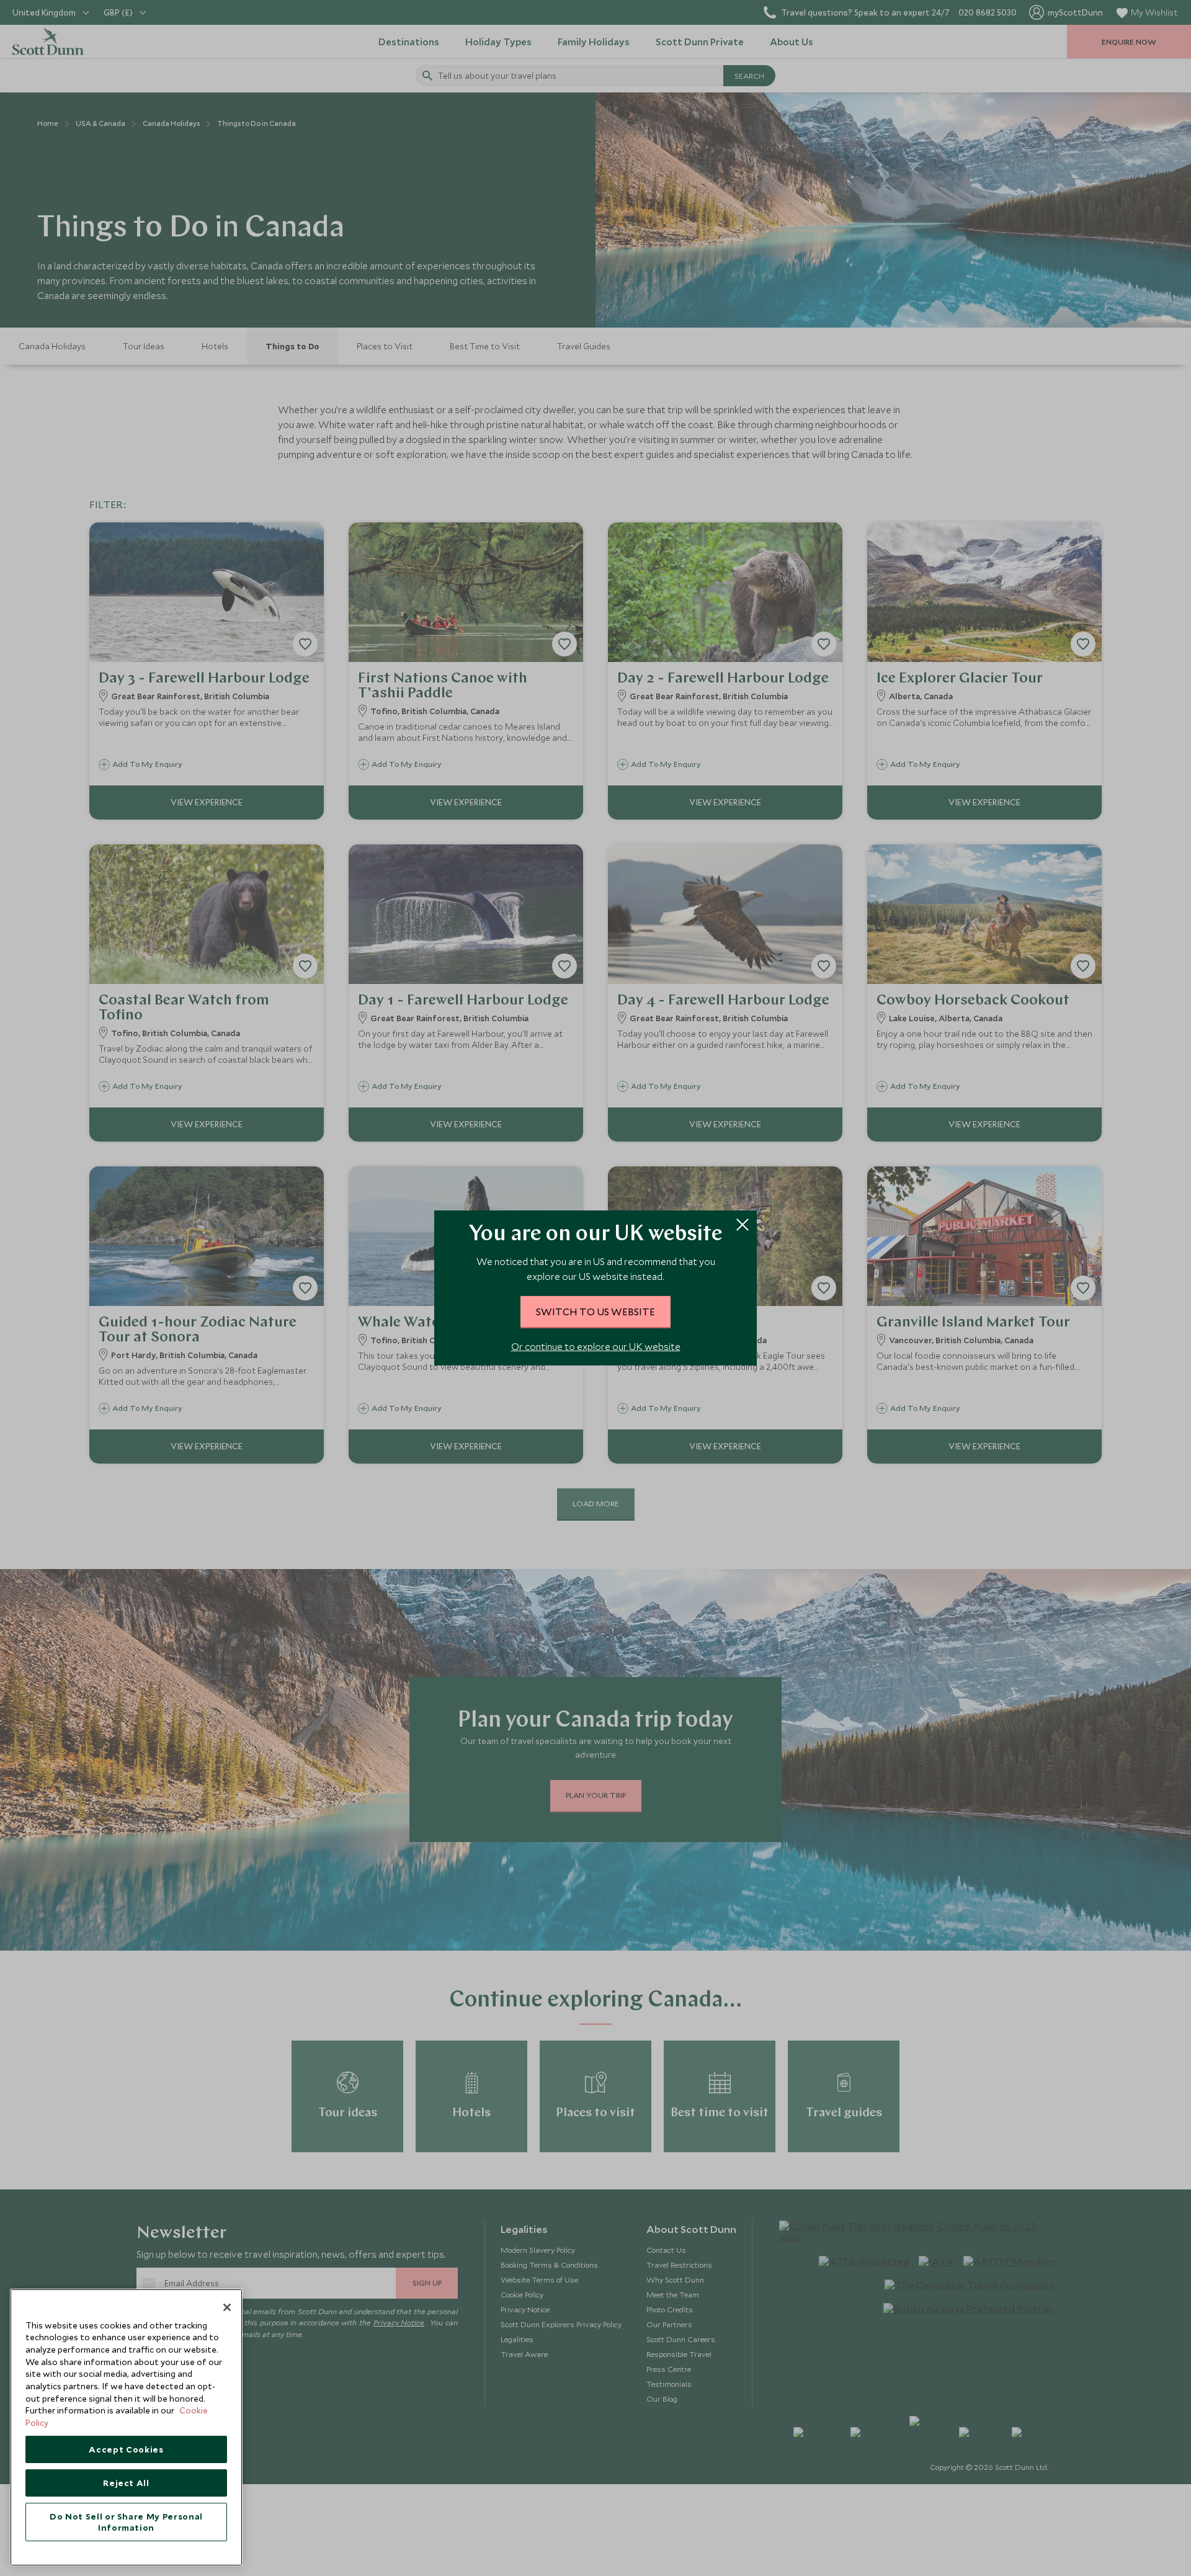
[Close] (227, 2307)
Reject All (126, 2483)
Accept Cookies (126, 2449)
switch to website (595, 1312)
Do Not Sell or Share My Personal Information (126, 2522)
